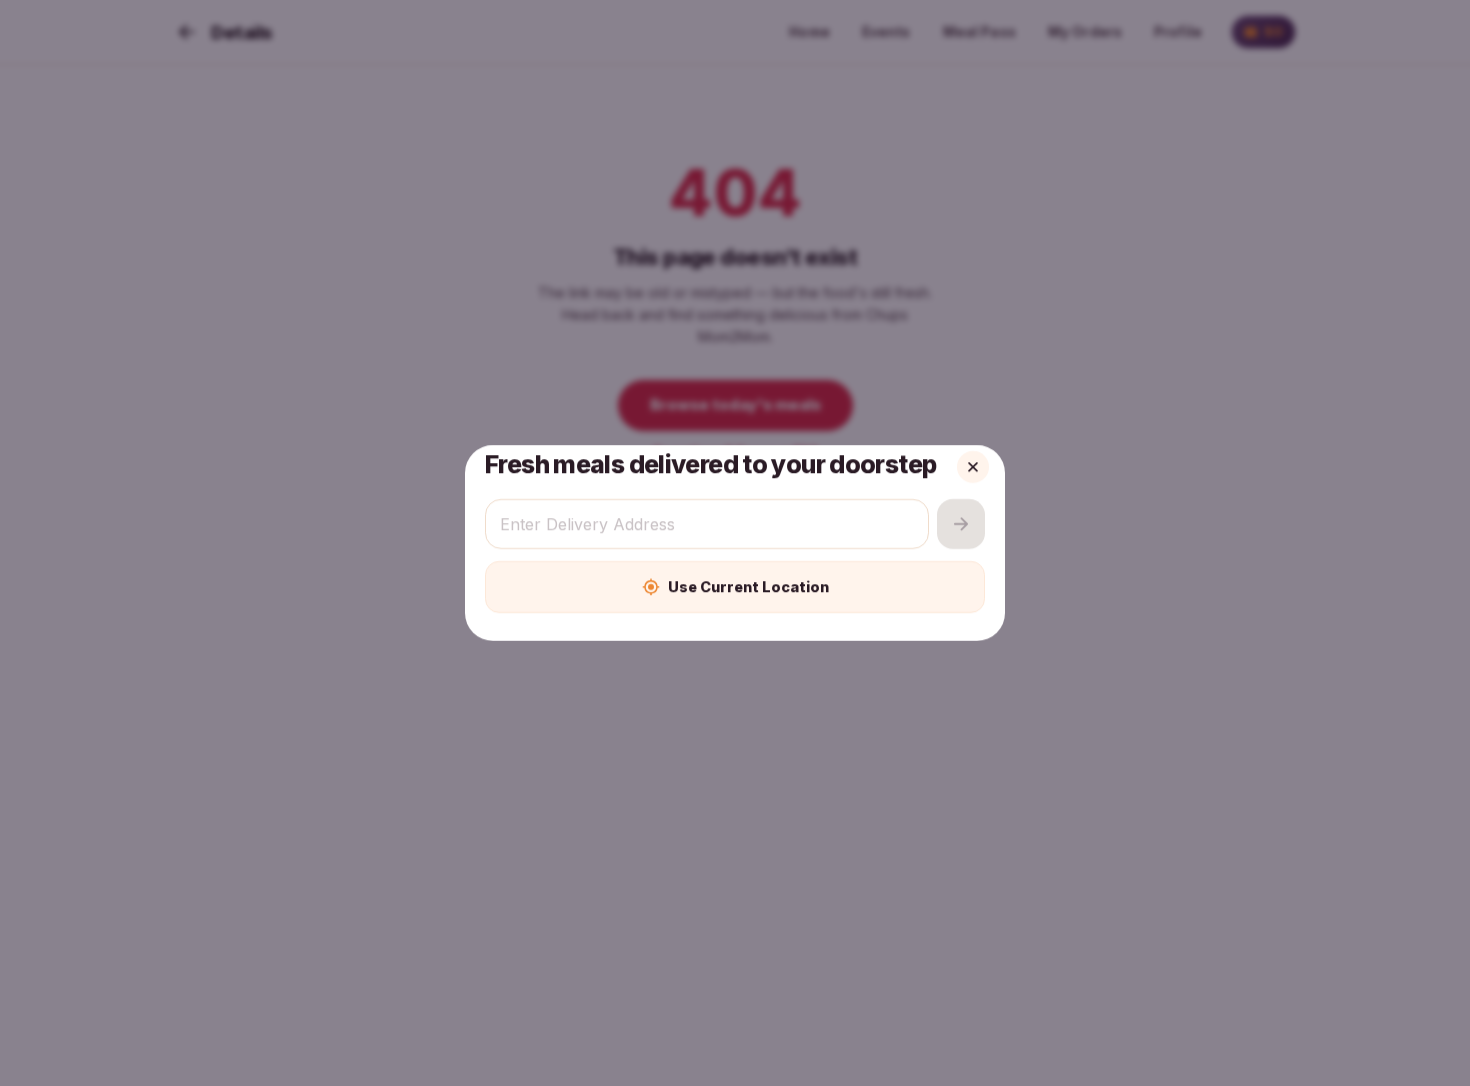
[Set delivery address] (961, 524)
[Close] (973, 467)
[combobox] (707, 524)
